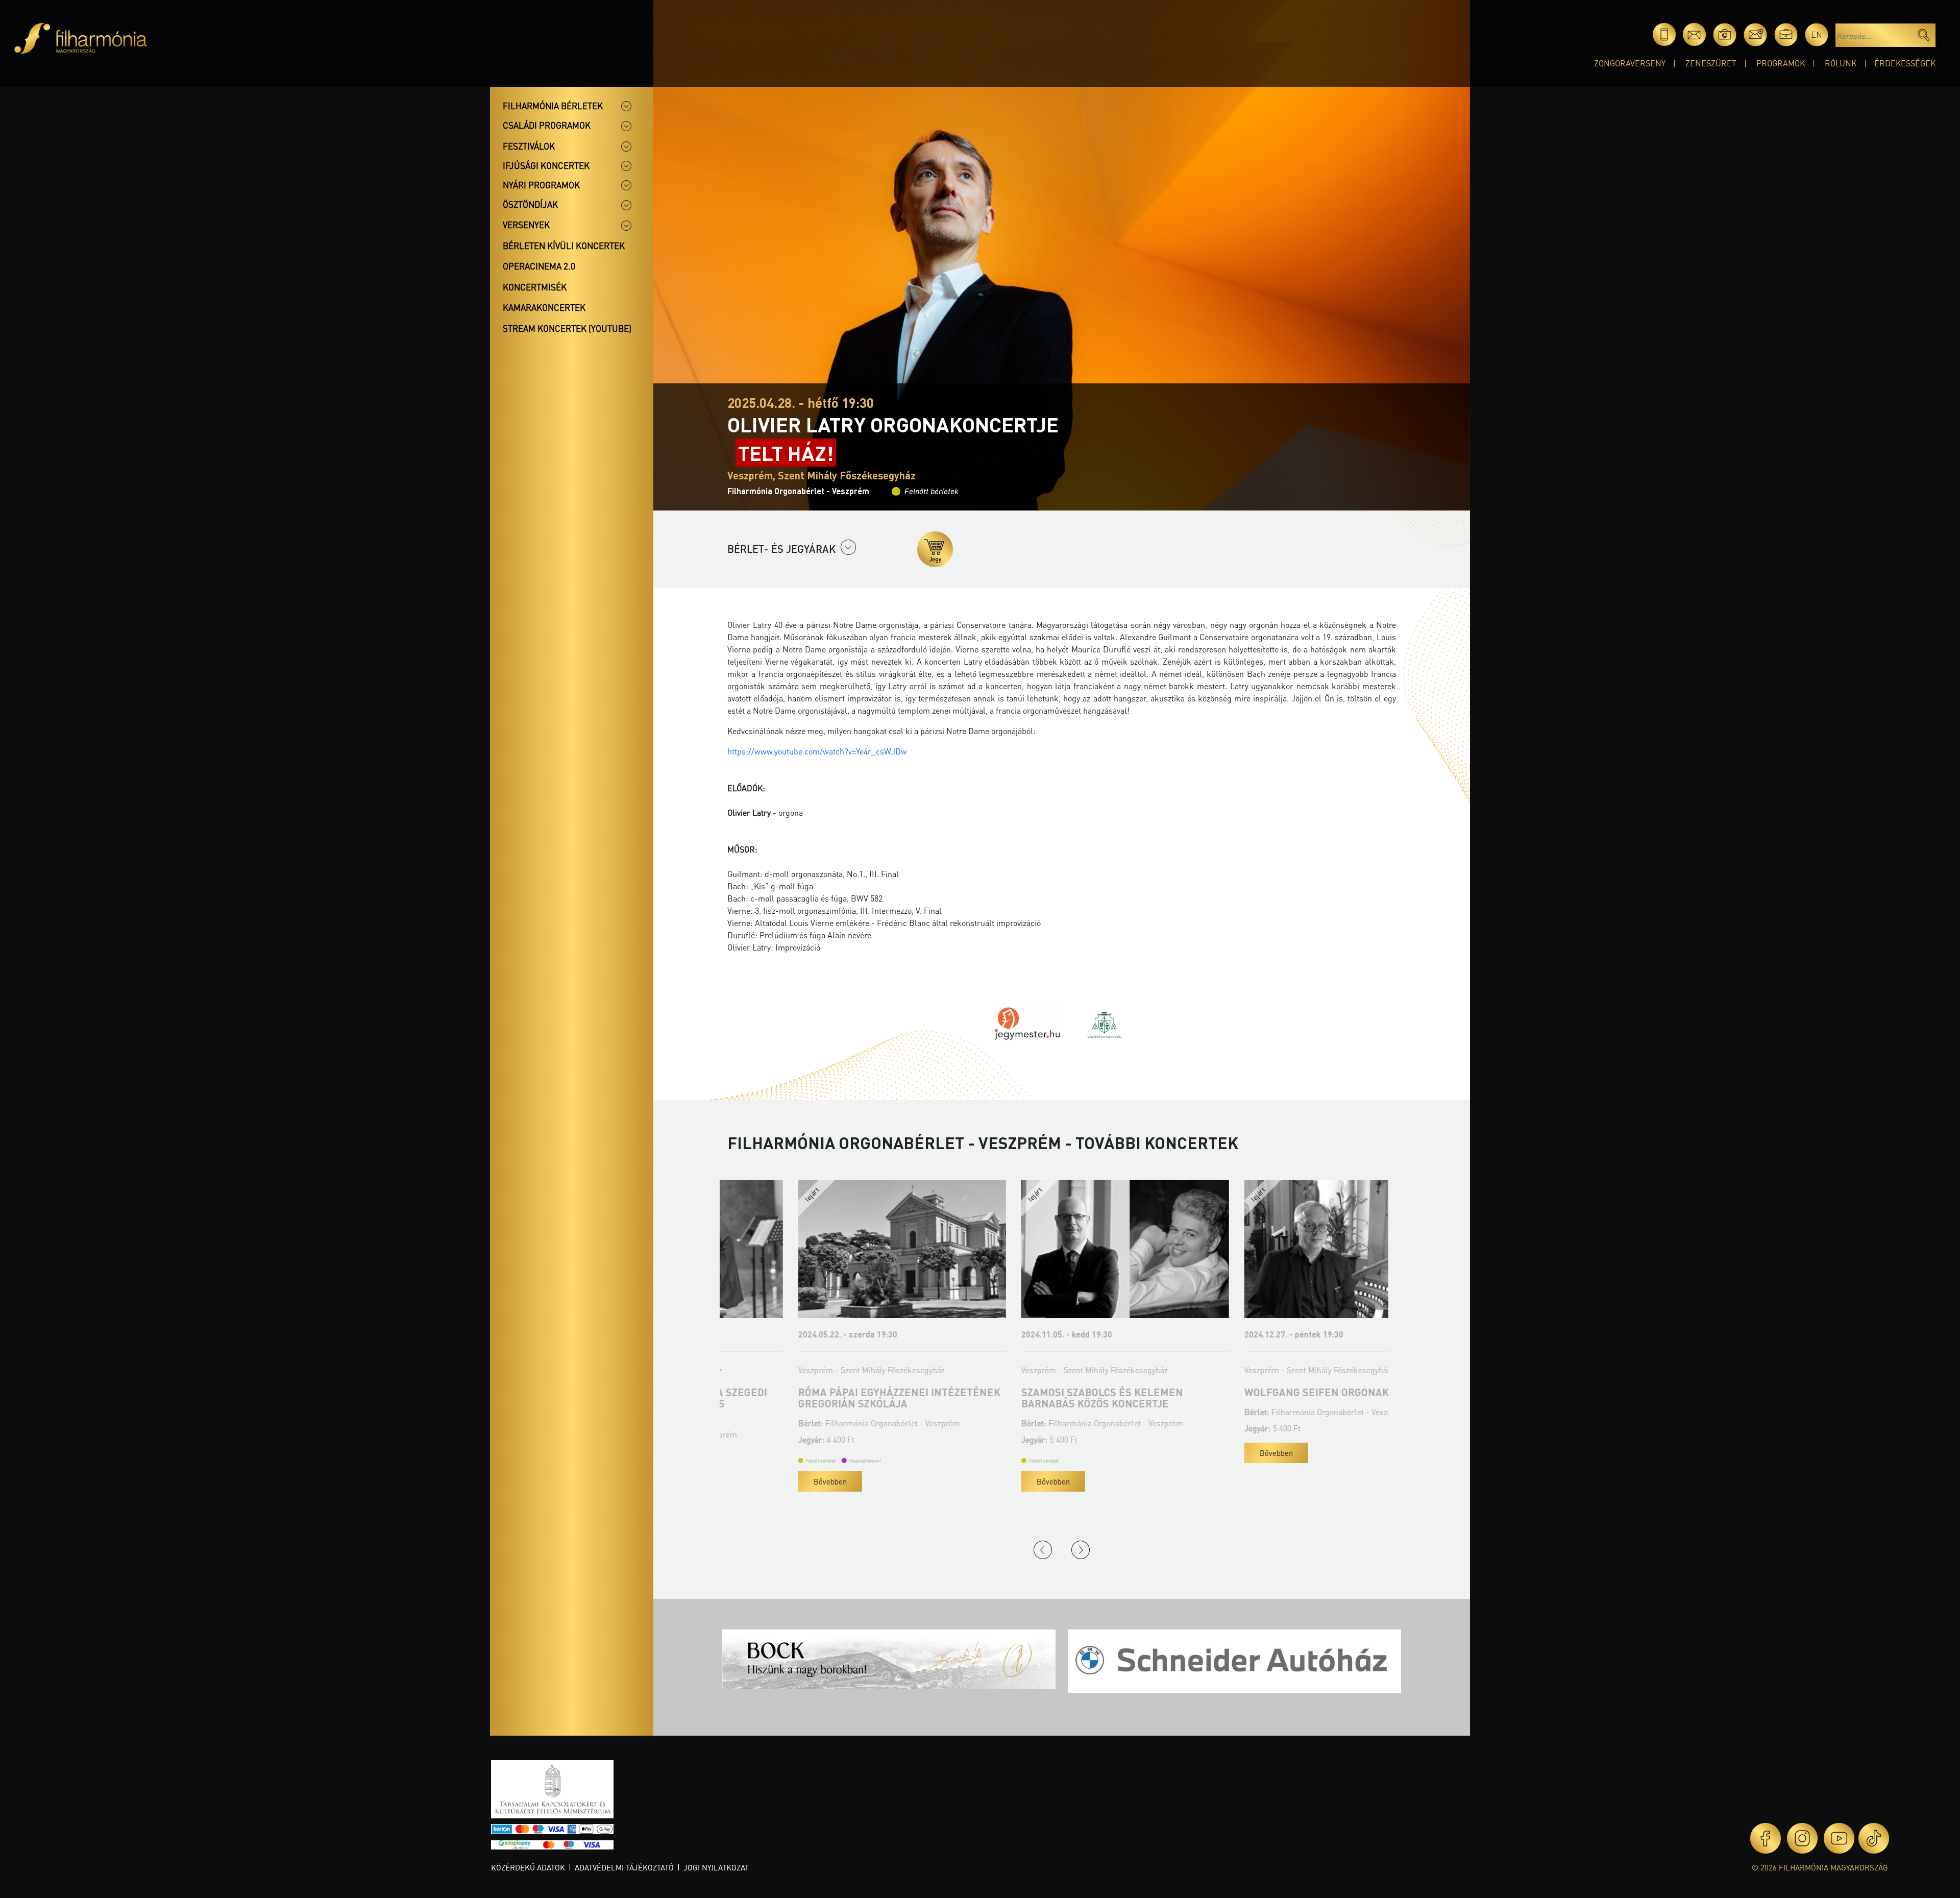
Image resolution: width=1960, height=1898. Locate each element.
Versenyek (526, 225)
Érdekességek (1905, 63)
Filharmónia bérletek (553, 106)
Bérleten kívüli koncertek (564, 246)
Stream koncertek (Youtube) (567, 328)
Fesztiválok (529, 146)
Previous (1043, 1550)
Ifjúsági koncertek (546, 165)
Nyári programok (541, 185)
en (1817, 34)
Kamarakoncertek (544, 307)
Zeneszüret (1711, 63)
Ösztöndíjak (530, 204)
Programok (1781, 63)
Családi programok (547, 125)
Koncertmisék (535, 287)
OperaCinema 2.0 (539, 266)
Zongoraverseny (1630, 63)
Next (1081, 1550)
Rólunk (1841, 63)
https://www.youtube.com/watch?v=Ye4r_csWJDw (817, 751)
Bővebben (759, 1481)
